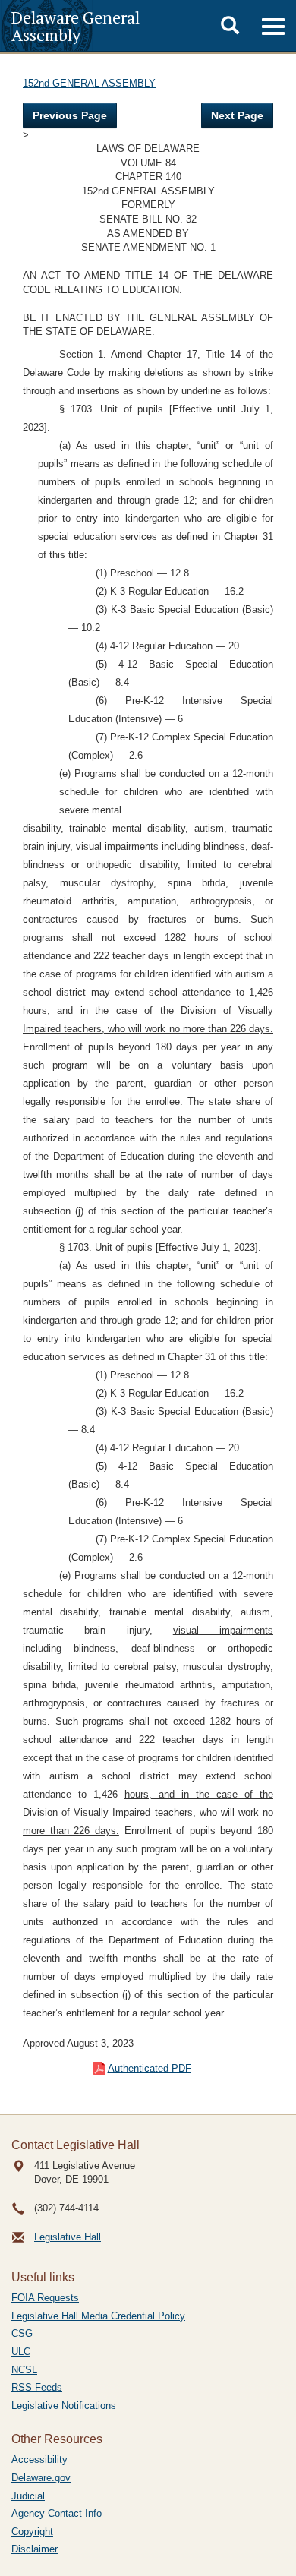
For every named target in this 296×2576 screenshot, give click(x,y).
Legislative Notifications (64, 2406)
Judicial (28, 2496)
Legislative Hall (68, 2237)
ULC (21, 2352)
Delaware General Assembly (76, 26)
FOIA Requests (45, 2298)
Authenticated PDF (150, 2068)
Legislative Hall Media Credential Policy (98, 2316)
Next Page (237, 115)
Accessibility (39, 2459)
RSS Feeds (37, 2387)
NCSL (24, 2370)
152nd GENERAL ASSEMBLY (89, 83)
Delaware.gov (41, 2478)
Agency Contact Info (57, 2513)
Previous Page (70, 115)
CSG (22, 2333)
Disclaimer (35, 2549)
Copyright (32, 2532)
